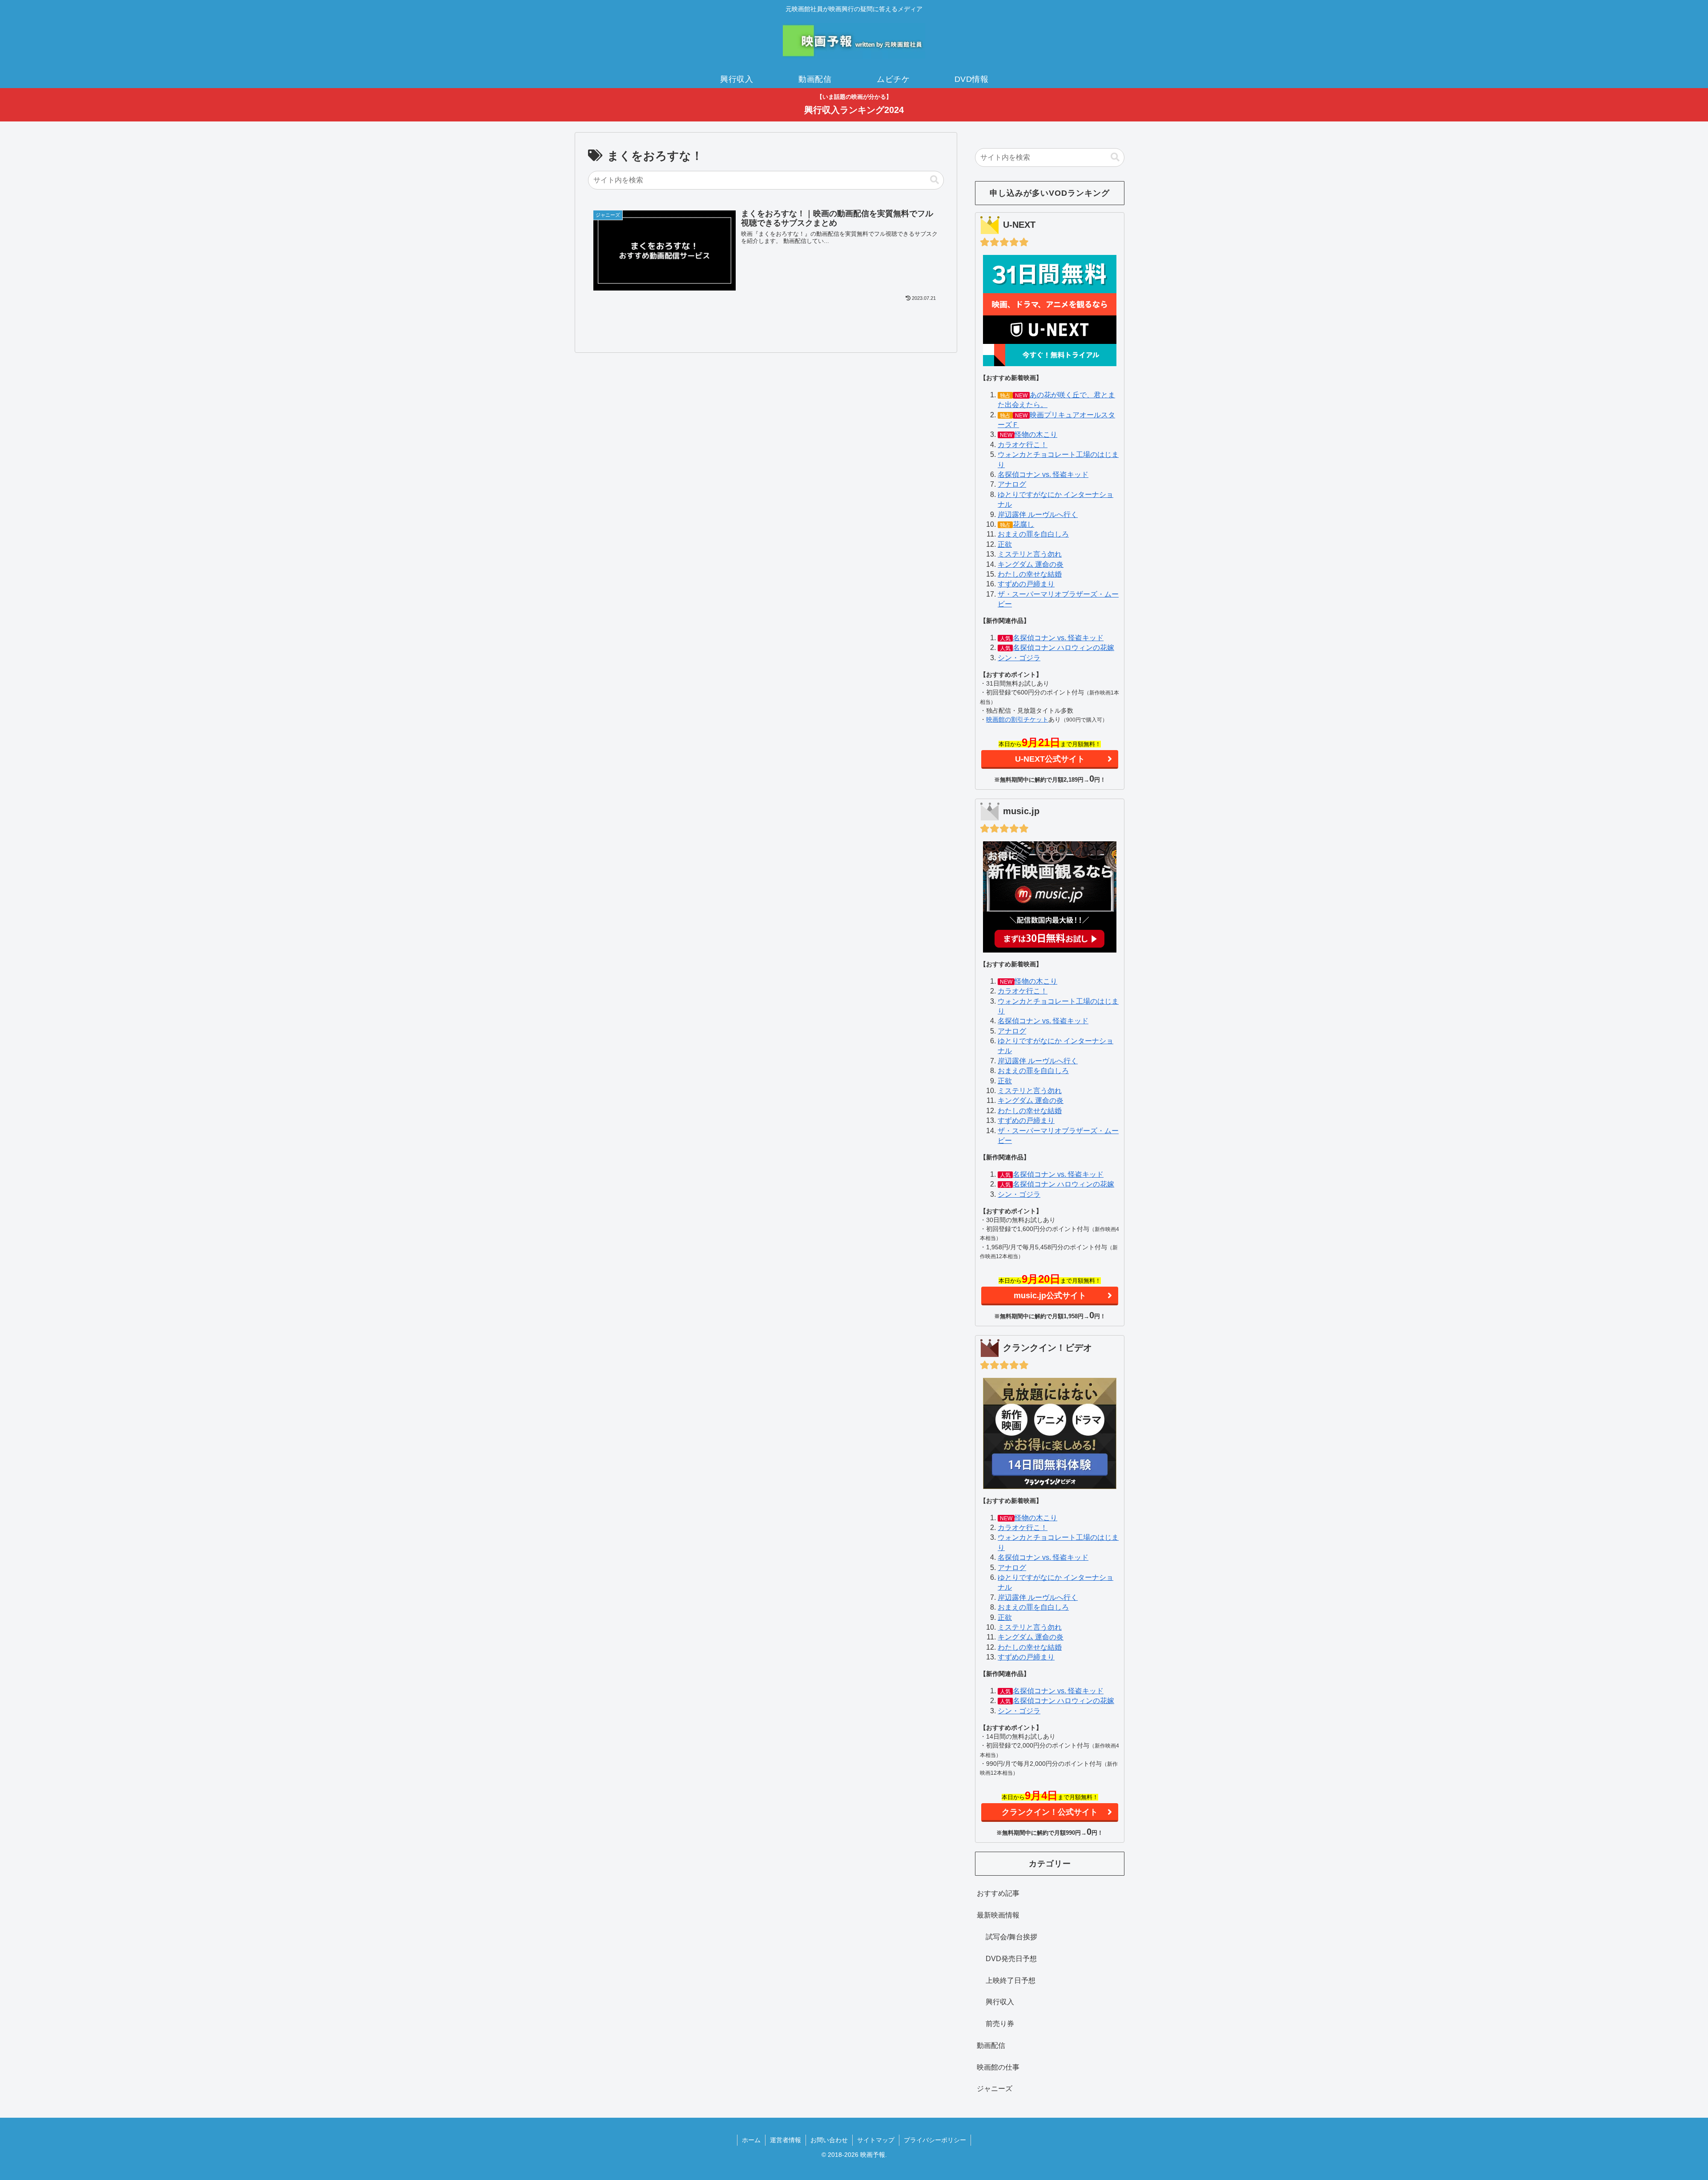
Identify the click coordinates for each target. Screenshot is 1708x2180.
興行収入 (1000, 2002)
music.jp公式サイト (1050, 1296)
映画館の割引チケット (1017, 719)
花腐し (1023, 524)
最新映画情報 (998, 1915)
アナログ (1012, 484)
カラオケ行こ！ (1023, 445)
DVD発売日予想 (1011, 1959)
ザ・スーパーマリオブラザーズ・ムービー (1058, 599)
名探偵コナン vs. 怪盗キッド (1043, 474)
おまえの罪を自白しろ (1033, 534)
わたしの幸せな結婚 (1030, 574)
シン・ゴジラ (1019, 658)
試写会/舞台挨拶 (1011, 1937)
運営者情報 (786, 2140)
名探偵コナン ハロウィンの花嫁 (1063, 648)
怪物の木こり (1036, 434)
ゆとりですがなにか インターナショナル (1055, 499)
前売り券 (1000, 2024)
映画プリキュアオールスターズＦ (1056, 420)
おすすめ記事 (998, 1893)
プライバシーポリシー (935, 2140)
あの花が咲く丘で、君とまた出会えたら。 (1056, 400)
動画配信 (991, 2045)
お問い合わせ (829, 2140)
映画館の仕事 (998, 2067)
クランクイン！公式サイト (1050, 1812)
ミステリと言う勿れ (1030, 554)
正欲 (1005, 544)
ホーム (751, 2140)
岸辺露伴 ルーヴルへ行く (1038, 515)
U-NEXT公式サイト (1050, 759)
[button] (935, 180)
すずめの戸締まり (1026, 584)
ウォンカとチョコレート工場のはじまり (1058, 459)
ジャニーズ (995, 2089)
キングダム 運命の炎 (1031, 564)
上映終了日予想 (1011, 1980)
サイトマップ (876, 2140)
